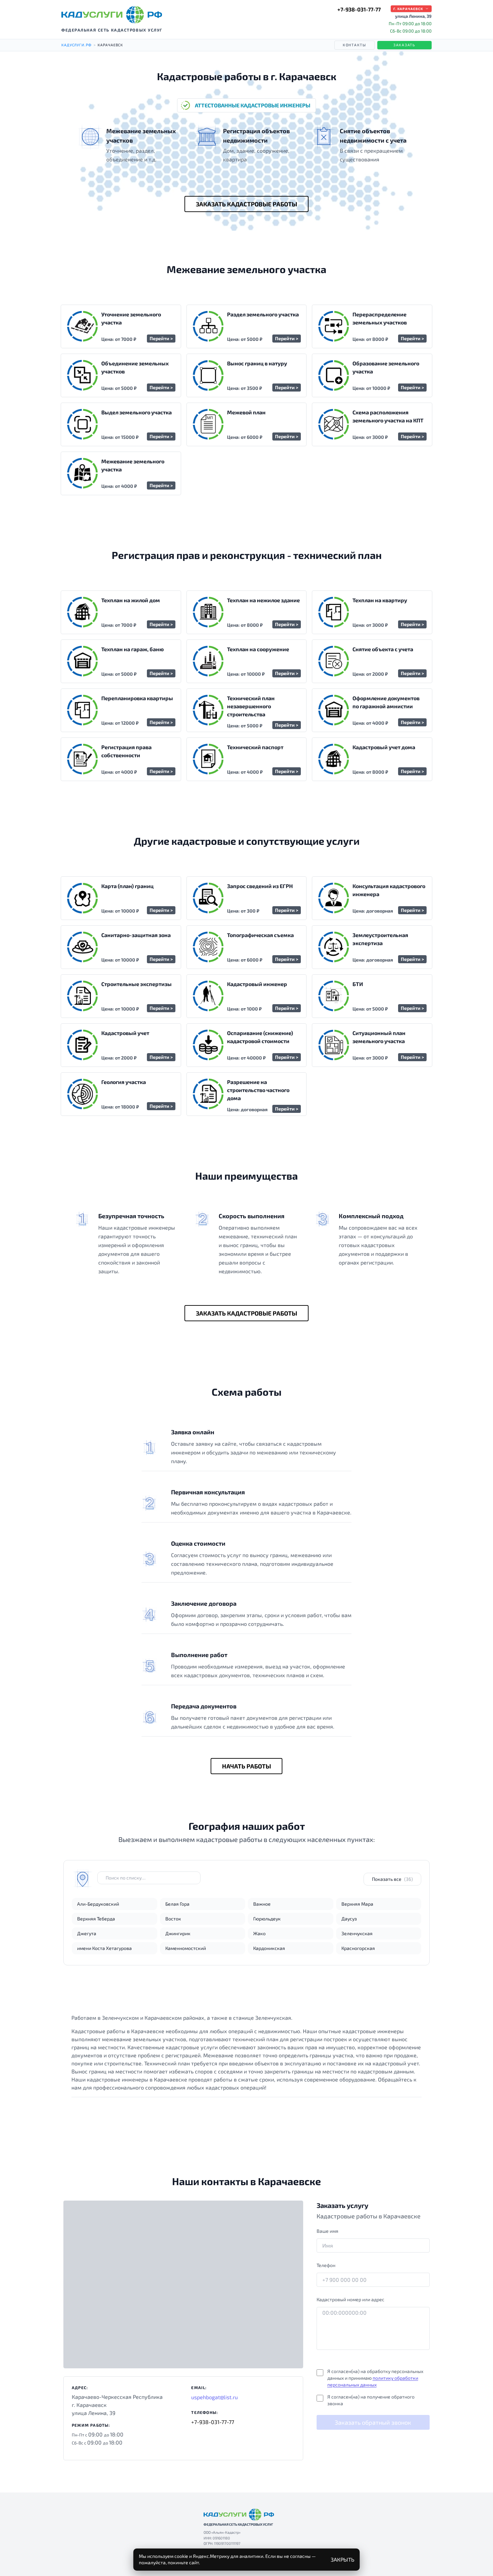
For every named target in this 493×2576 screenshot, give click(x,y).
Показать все (392, 1879)
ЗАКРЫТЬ (343, 2559)
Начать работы (246, 1766)
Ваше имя (327, 2231)
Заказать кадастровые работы (246, 204)
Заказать (404, 45)
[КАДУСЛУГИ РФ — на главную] (112, 15)
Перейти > (161, 338)
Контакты (354, 45)
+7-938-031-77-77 (359, 9)
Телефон (326, 2265)
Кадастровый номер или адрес (350, 2299)
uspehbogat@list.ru (214, 2397)
